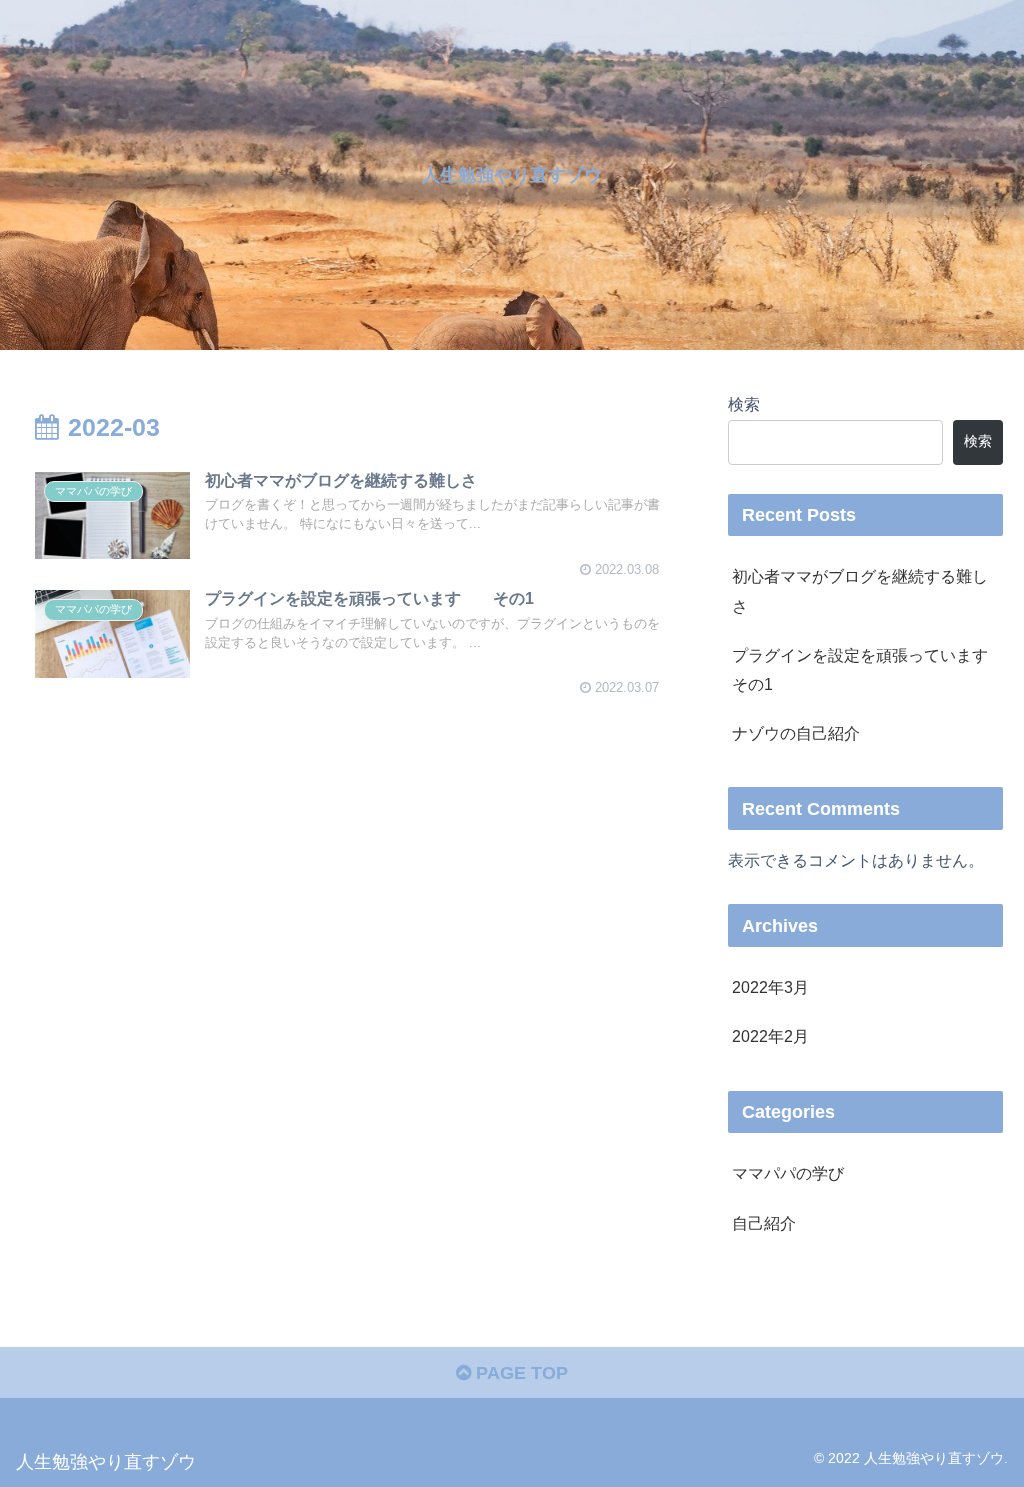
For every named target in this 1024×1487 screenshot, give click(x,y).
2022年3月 (770, 987)
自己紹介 (764, 1223)
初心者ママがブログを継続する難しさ (860, 590)
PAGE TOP (519, 1373)
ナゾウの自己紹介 (796, 733)
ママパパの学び (788, 1173)
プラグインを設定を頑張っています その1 (867, 669)
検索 (744, 404)
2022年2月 (770, 1036)
